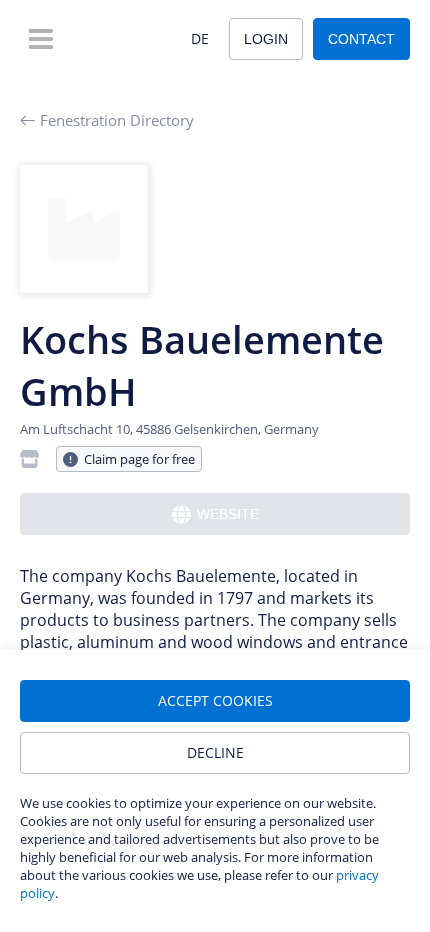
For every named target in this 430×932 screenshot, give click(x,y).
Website (228, 514)
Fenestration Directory (117, 120)
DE (200, 38)
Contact (361, 39)
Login (266, 39)
